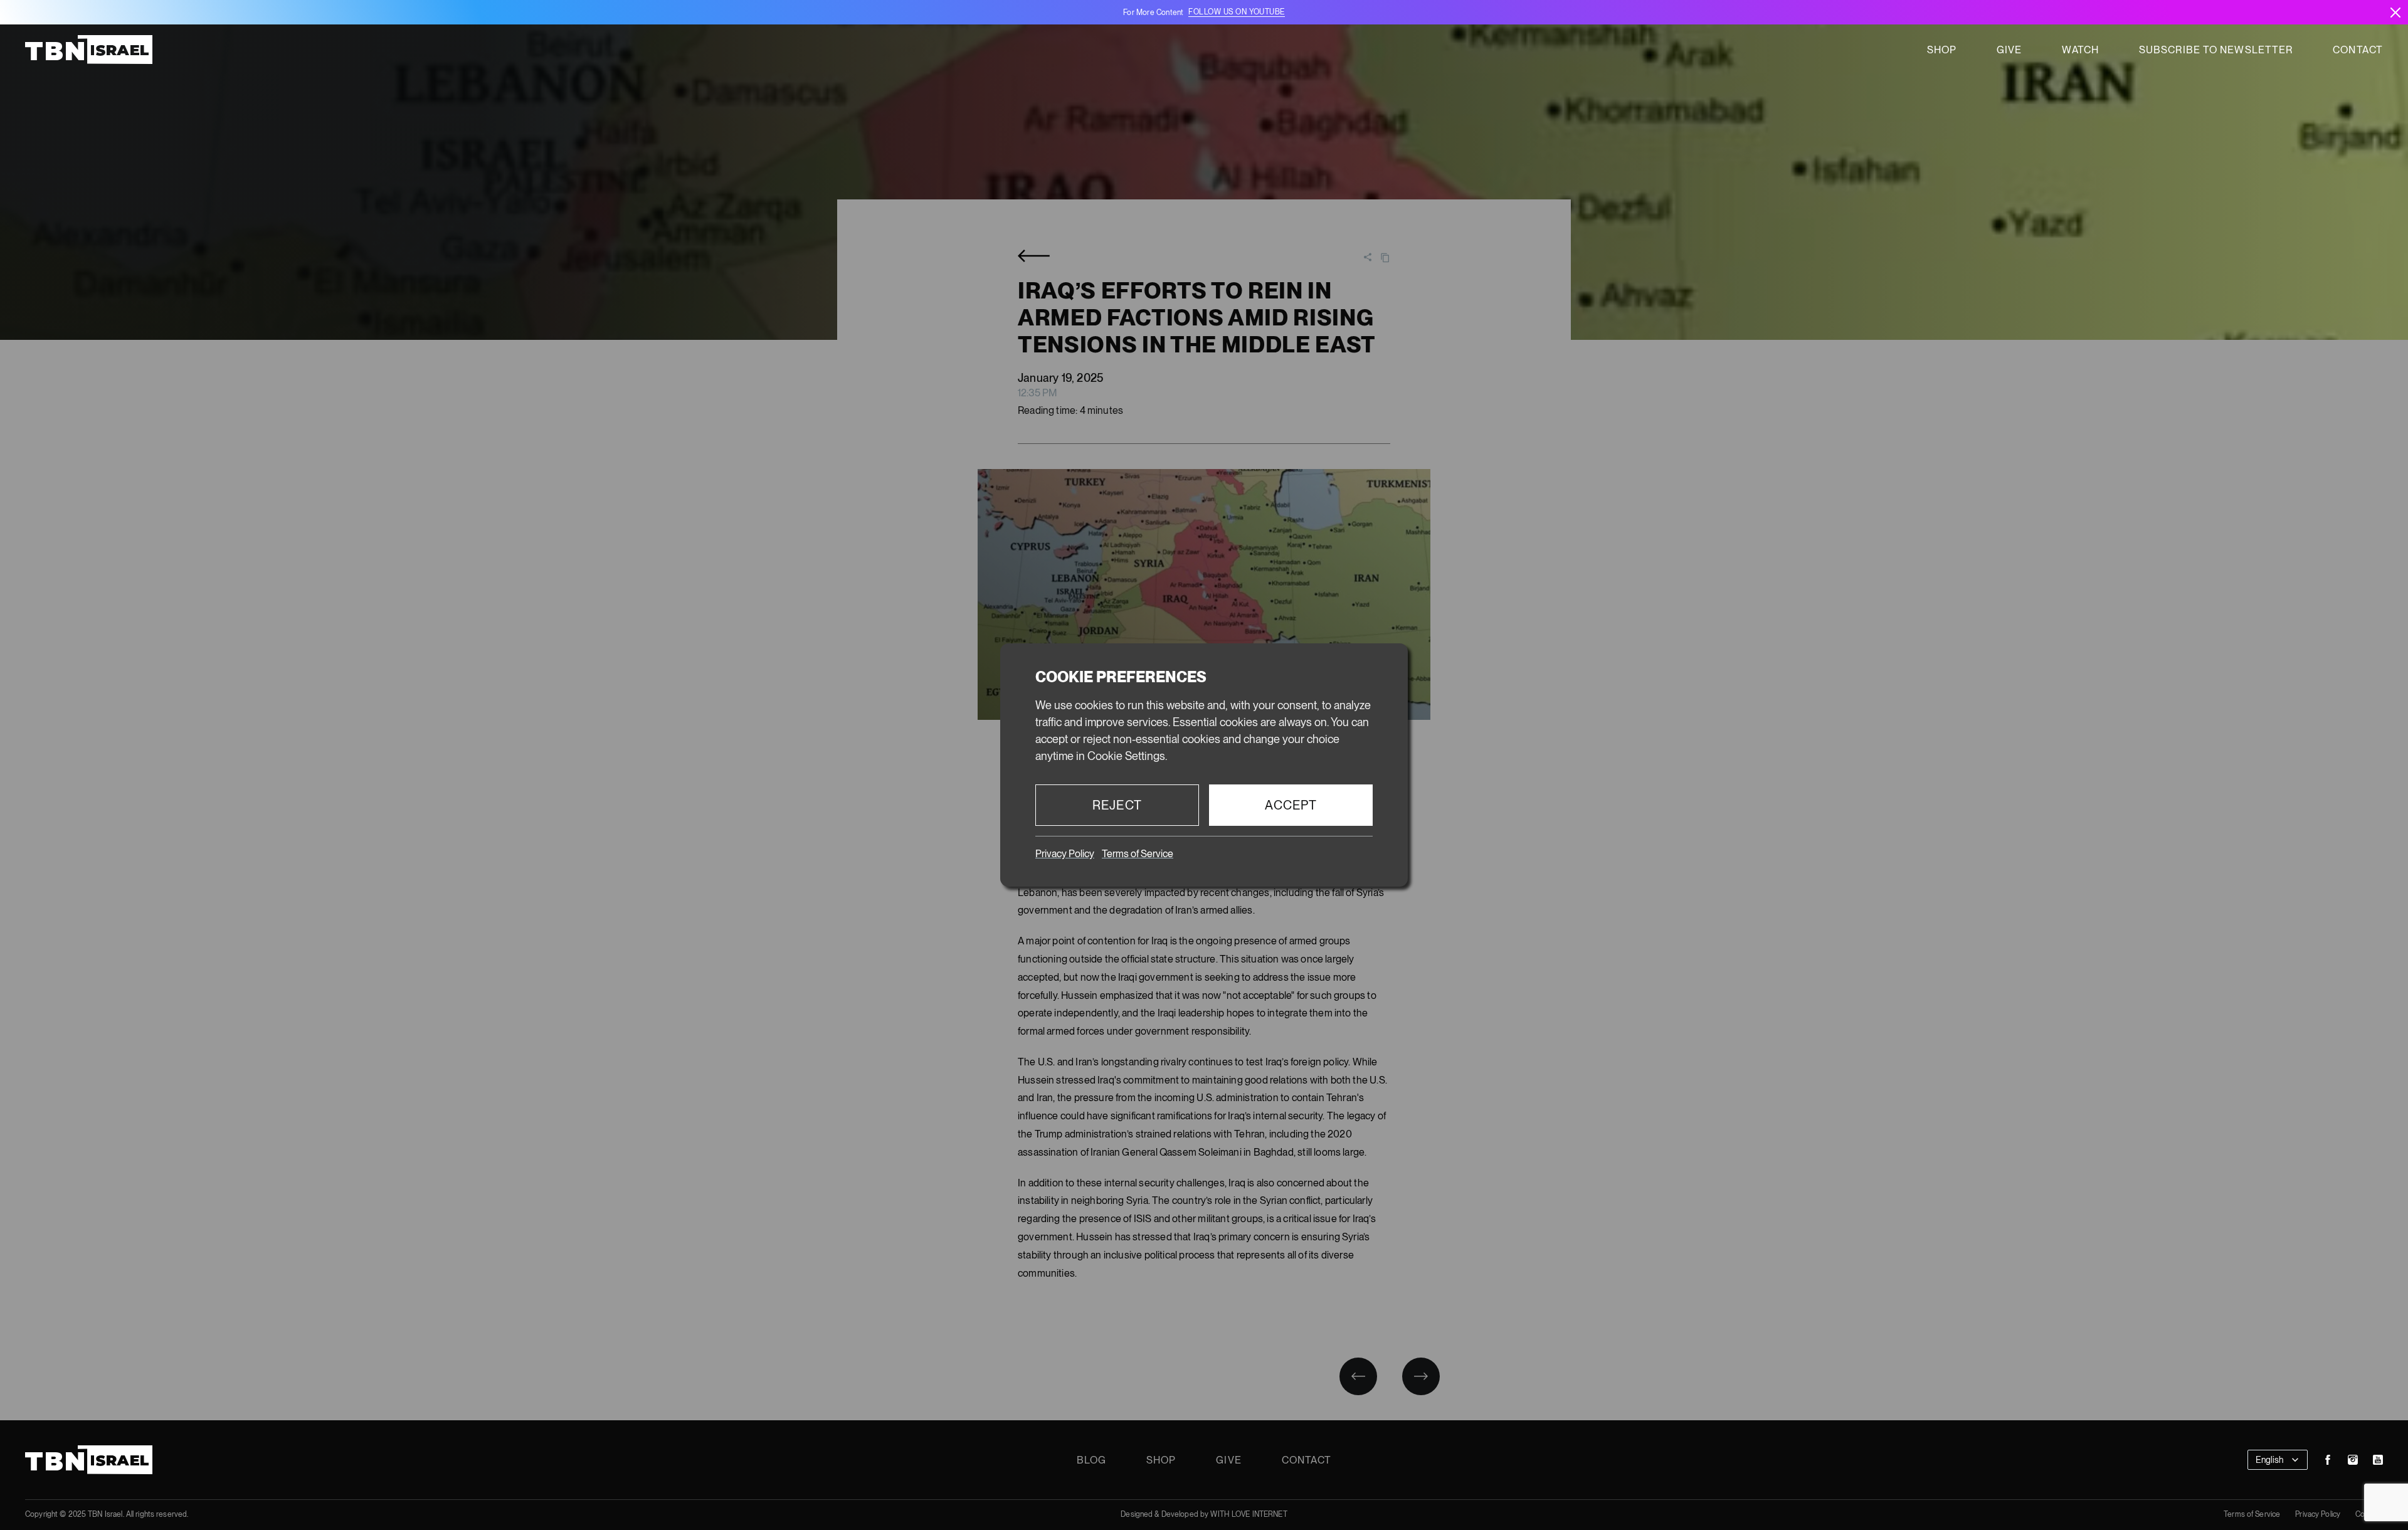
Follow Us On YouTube (1236, 12)
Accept (1291, 805)
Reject (1117, 805)
